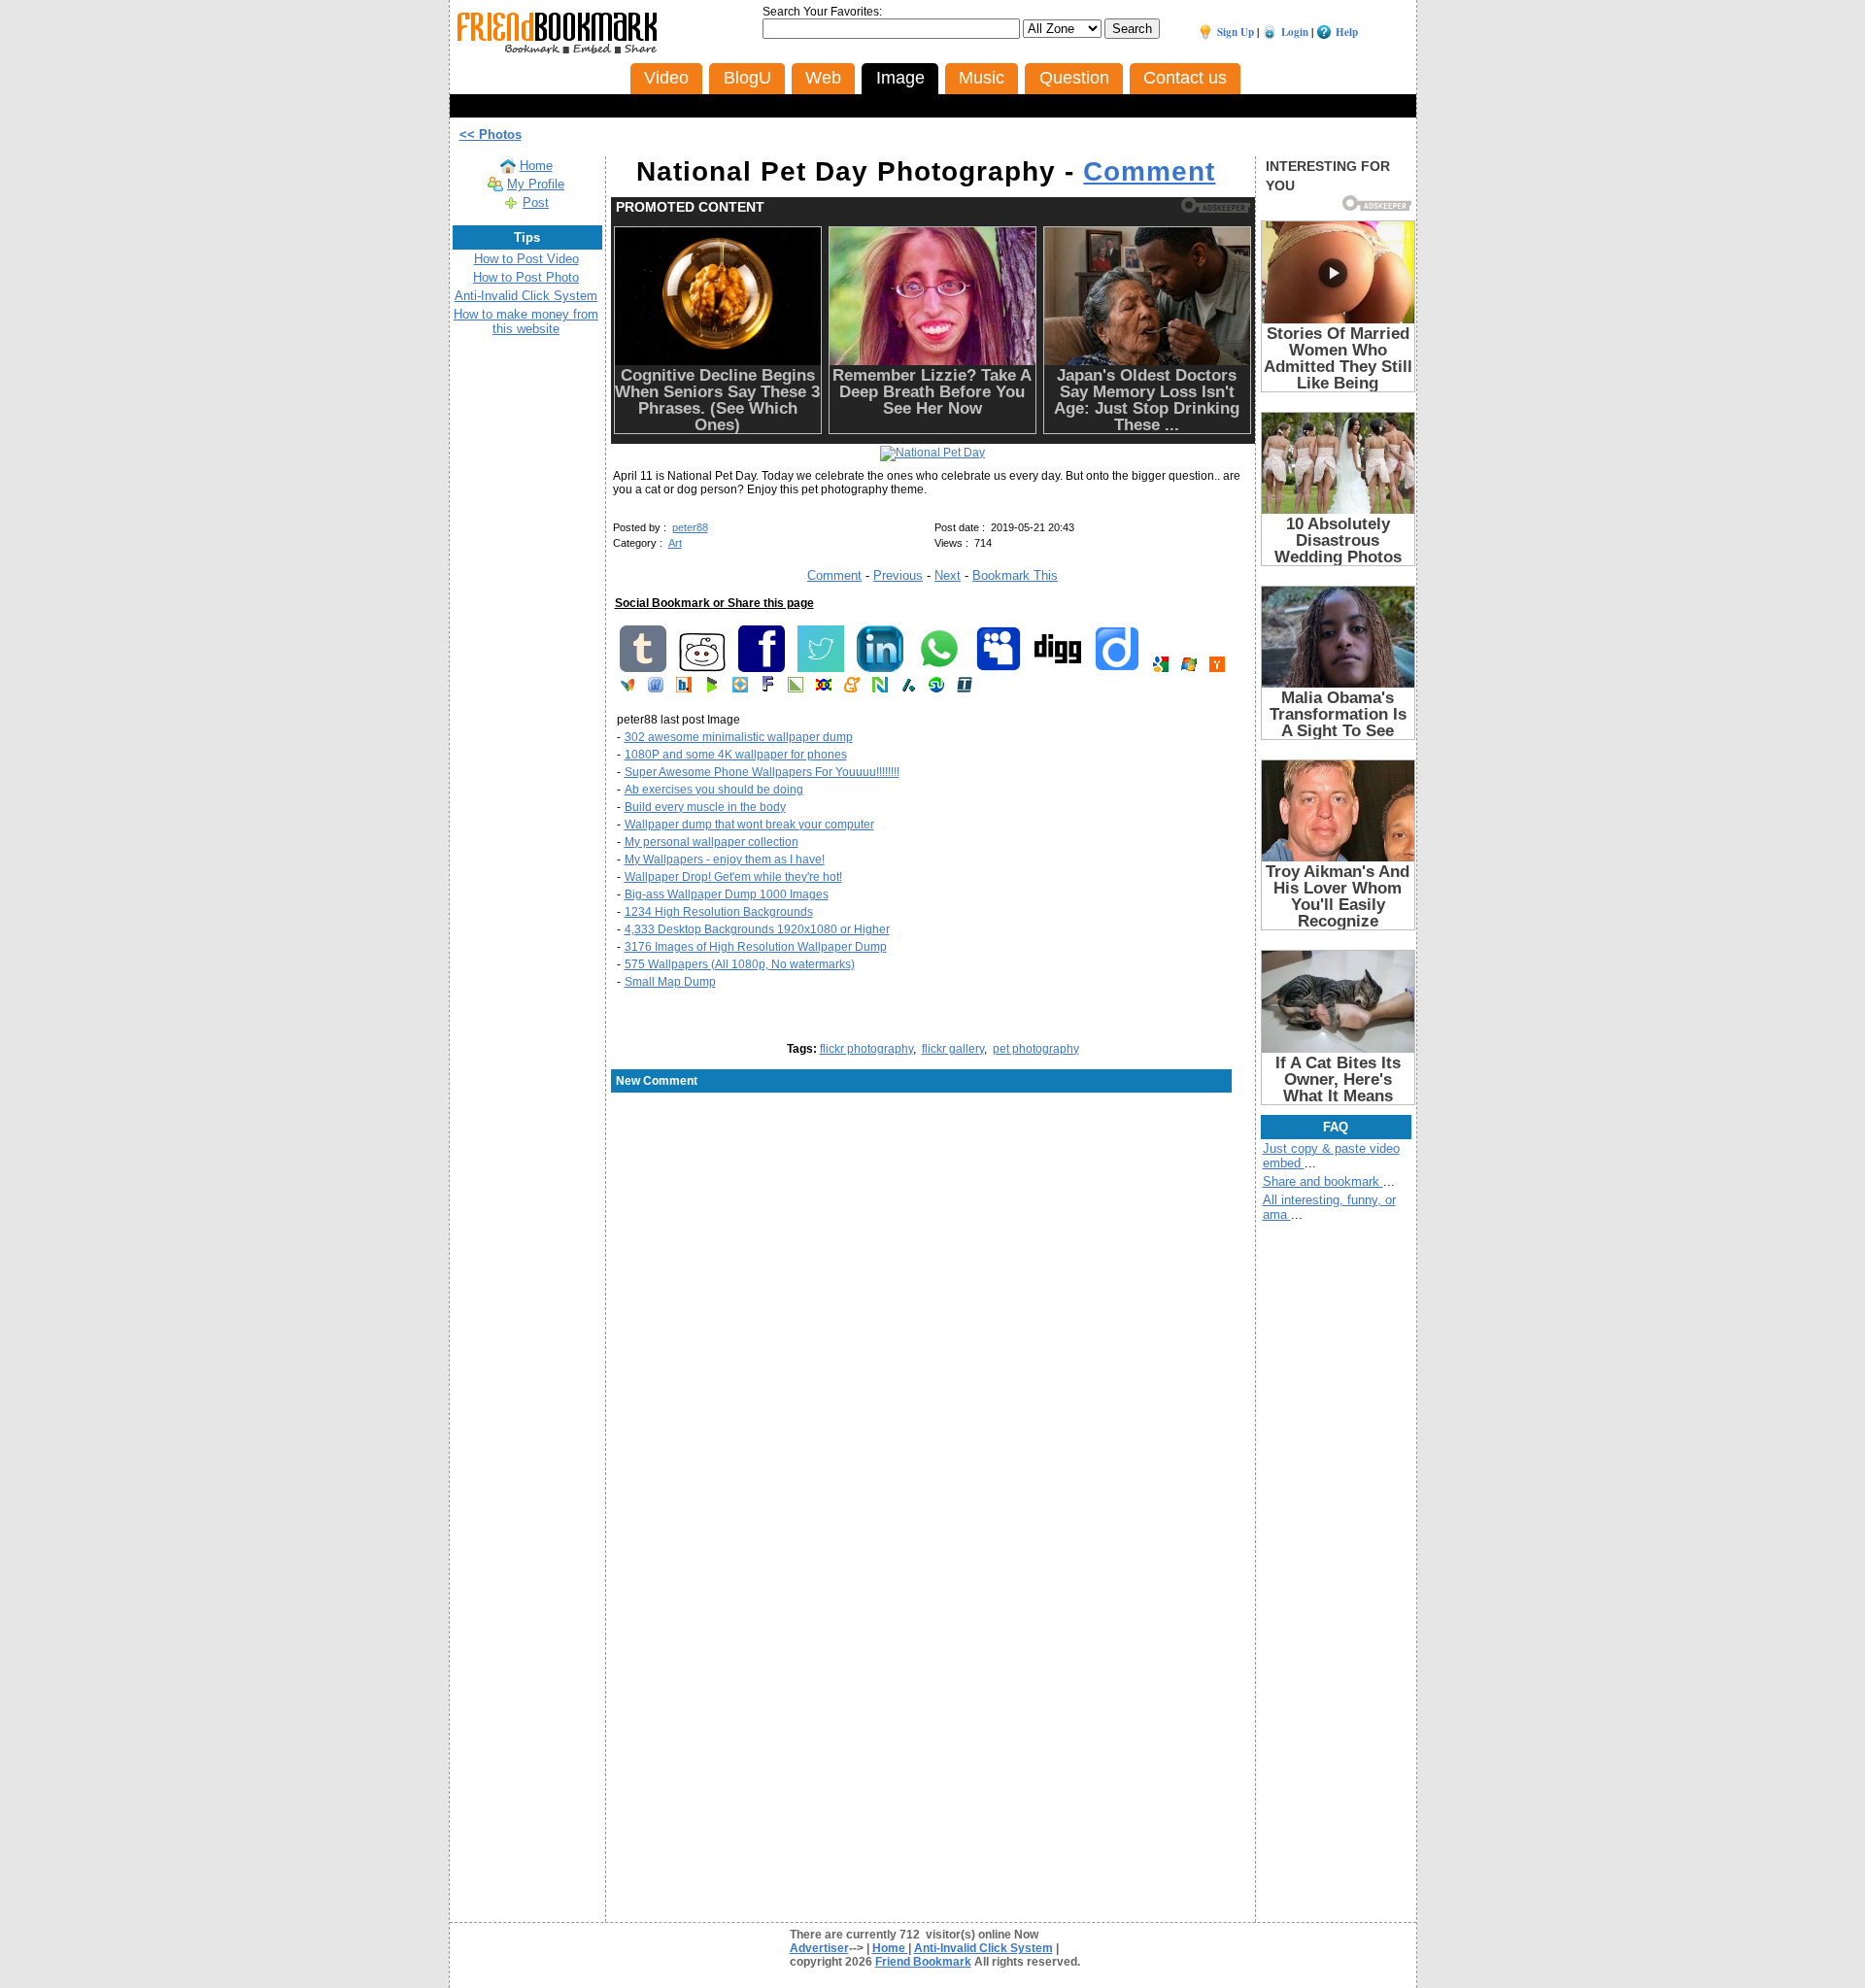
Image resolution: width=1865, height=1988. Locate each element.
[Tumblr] (643, 668)
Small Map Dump (670, 982)
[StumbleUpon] (936, 689)
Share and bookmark (1323, 1181)
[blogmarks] (712, 689)
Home (536, 166)
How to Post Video (526, 259)
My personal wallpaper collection (712, 842)
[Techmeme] (965, 689)
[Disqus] (933, 1250)
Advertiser (819, 1948)
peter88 (690, 527)
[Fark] (768, 689)
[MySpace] (999, 668)
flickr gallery (953, 1049)
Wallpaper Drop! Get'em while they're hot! (733, 877)
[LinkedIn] (880, 668)
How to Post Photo (526, 277)
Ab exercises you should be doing (714, 790)
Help (1347, 32)
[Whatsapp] (939, 668)
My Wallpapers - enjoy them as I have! (725, 859)
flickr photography (866, 1049)
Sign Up (1236, 32)
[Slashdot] (908, 689)
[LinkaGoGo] (824, 689)
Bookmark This (1015, 575)
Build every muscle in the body (705, 807)
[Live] (1189, 668)
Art (675, 543)
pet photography (1036, 1049)
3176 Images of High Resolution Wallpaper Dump (756, 947)
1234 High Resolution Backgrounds (719, 912)
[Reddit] (702, 668)
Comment (1149, 171)
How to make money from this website (526, 321)
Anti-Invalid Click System (526, 296)
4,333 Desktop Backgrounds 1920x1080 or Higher (757, 929)
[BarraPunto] (684, 689)
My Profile (536, 184)
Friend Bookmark (923, 1962)
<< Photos (491, 135)
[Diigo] (1117, 668)
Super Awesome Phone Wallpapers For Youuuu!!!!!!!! (762, 772)
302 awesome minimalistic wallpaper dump (739, 737)
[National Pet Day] (932, 453)
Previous (898, 575)
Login (1295, 32)
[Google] (1161, 668)
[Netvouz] (880, 689)
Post (536, 202)
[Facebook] (762, 668)
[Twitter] (821, 668)
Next (948, 575)
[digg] (1058, 668)
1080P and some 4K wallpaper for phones (736, 755)
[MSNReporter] (627, 689)
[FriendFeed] (656, 689)
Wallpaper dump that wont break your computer (749, 825)
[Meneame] (852, 689)
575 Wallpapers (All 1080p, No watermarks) (740, 964)
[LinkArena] (796, 689)
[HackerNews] (1217, 668)
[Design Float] (740, 689)
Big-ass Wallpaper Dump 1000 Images (727, 894)
